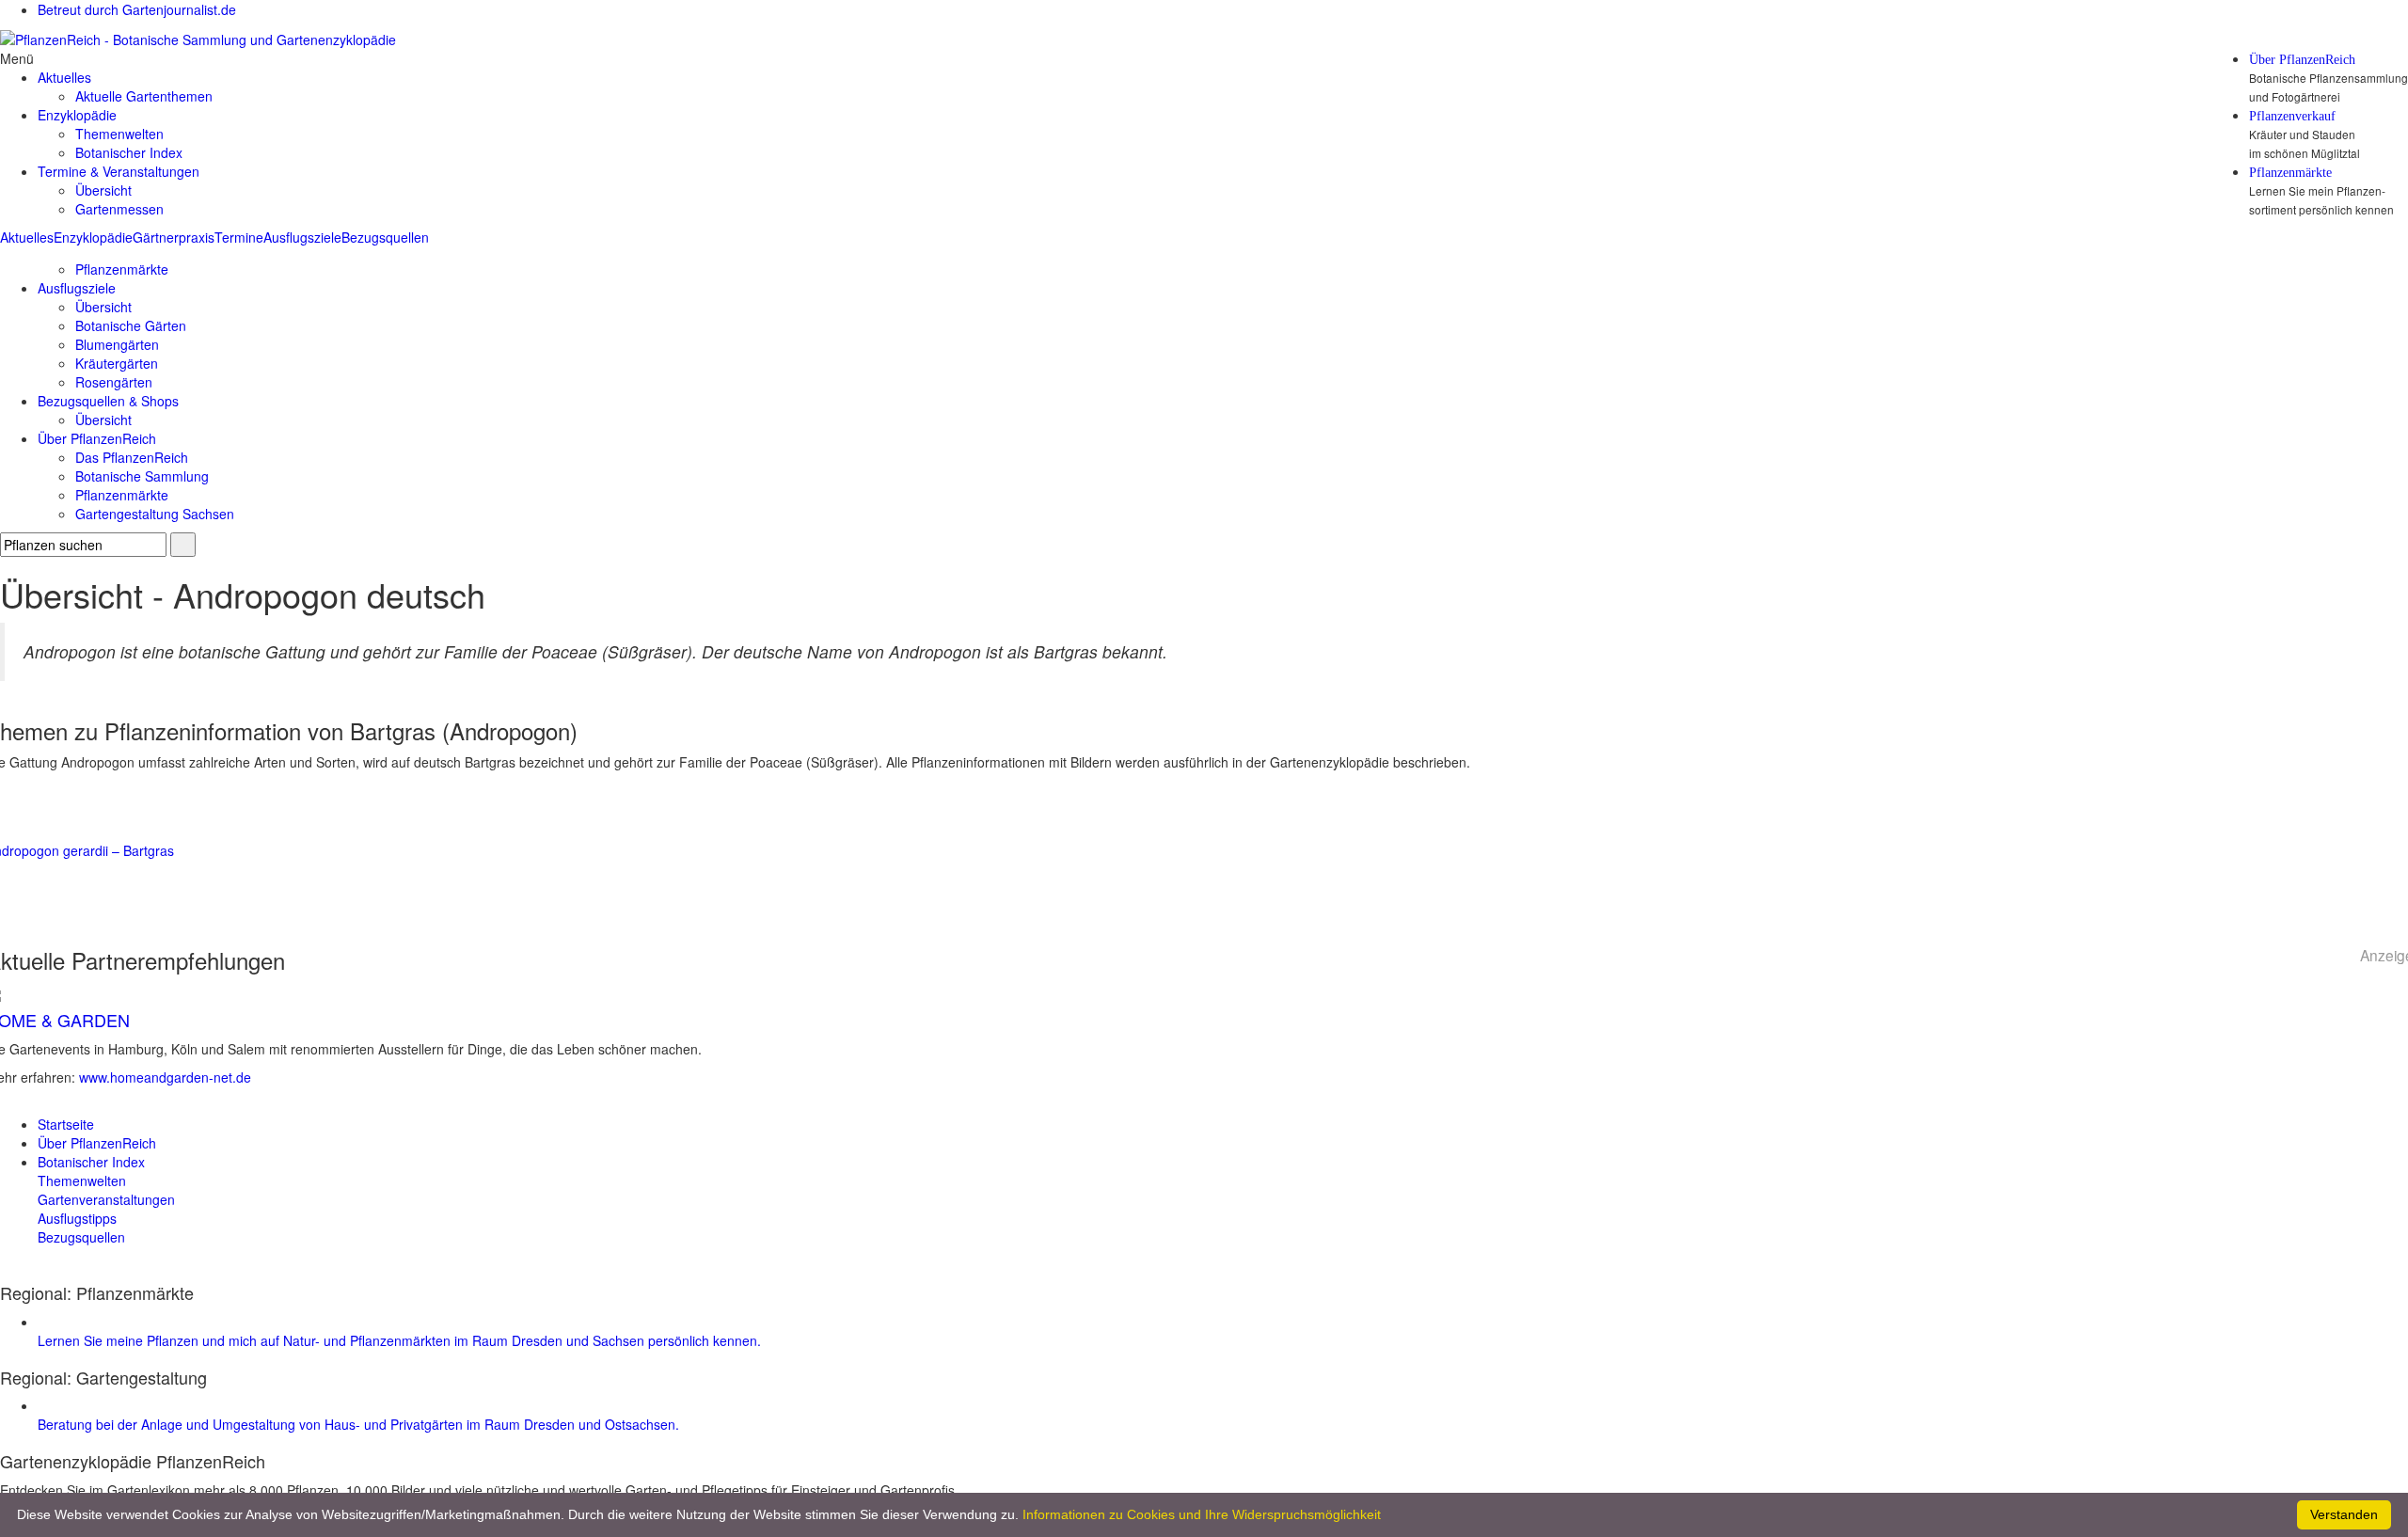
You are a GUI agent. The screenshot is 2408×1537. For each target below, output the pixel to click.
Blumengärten (117, 344)
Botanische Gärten (131, 325)
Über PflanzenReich (2302, 60)
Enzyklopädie (93, 237)
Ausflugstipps (77, 1218)
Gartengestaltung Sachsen (155, 514)
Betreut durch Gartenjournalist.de (137, 9)
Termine (239, 237)
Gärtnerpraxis (174, 237)
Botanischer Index (129, 152)
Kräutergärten (117, 363)
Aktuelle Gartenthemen (144, 96)
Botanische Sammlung (142, 476)
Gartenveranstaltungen (106, 1199)
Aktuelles (27, 237)
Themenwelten (119, 134)
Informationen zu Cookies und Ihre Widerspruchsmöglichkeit (1202, 1514)
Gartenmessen (119, 209)
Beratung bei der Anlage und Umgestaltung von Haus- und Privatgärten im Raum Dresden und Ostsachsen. (358, 1424)
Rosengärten (114, 382)
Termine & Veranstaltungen (119, 171)
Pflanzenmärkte (2290, 173)
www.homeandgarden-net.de (165, 1077)
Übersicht (103, 190)
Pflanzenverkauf (2292, 117)
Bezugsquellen (385, 237)
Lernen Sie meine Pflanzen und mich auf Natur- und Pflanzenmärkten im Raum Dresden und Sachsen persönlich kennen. (399, 1340)
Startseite (66, 1124)
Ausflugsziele (302, 237)
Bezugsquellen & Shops (108, 401)
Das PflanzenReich (132, 457)
